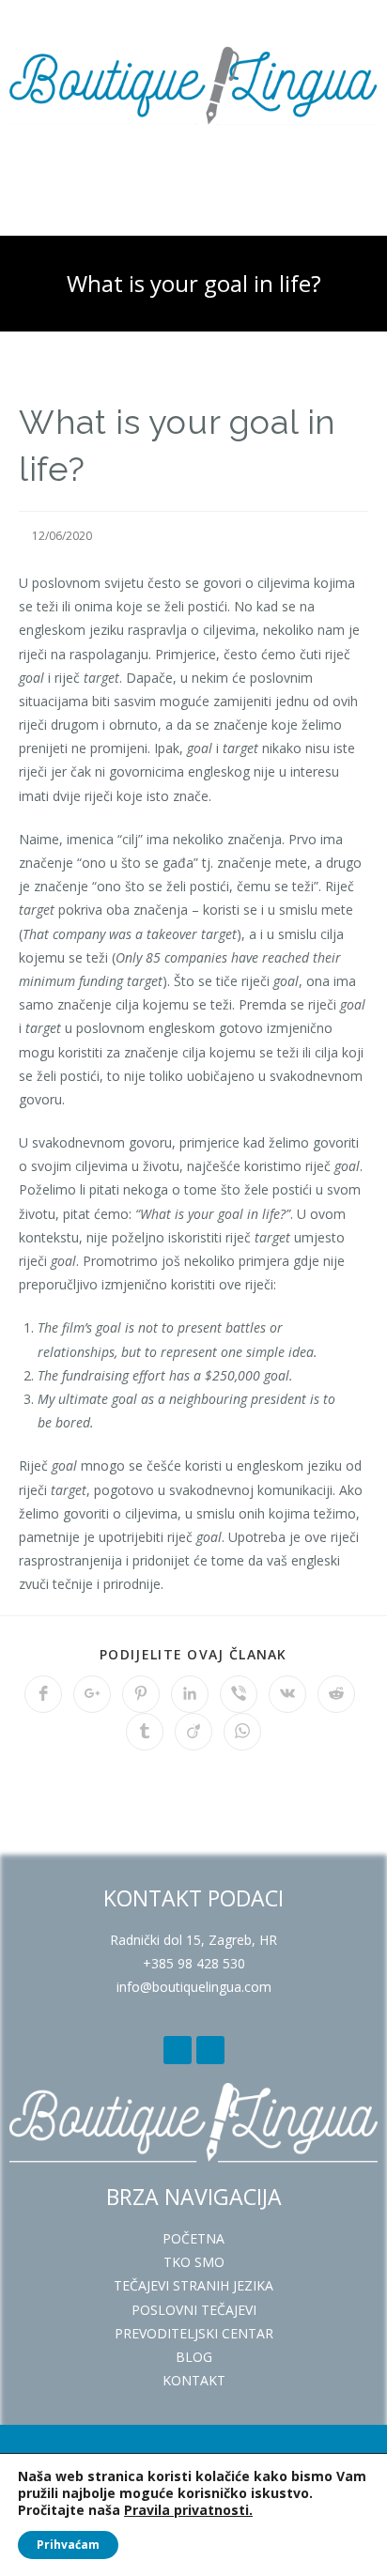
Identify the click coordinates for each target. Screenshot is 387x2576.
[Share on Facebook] (43, 1694)
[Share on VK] (287, 1694)
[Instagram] (210, 2050)
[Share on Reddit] (336, 1694)
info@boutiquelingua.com (194, 1987)
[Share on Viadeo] (193, 1732)
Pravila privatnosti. (188, 2510)
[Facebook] (178, 2050)
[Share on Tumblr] (145, 1732)
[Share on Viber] (239, 1694)
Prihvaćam (68, 2545)
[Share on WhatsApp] (242, 1732)
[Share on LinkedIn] (190, 1694)
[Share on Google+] (92, 1694)
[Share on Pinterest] (141, 1694)
